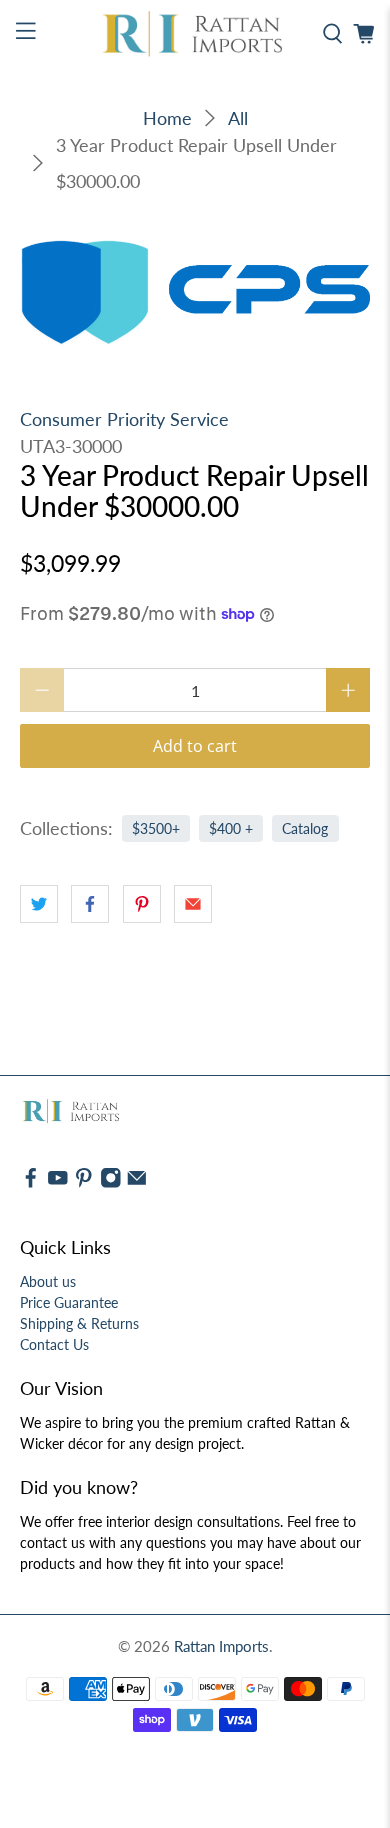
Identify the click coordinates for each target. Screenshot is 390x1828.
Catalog (305, 829)
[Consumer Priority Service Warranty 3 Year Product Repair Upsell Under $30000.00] (195, 292)
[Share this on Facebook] (90, 904)
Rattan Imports (221, 1646)
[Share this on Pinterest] (142, 904)
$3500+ (156, 829)
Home (167, 118)
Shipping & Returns (79, 1323)
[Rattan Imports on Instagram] (111, 1183)
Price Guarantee (69, 1302)
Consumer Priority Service (124, 419)
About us (48, 1281)
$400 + (231, 829)
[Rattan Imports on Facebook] (31, 1183)
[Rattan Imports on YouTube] (58, 1183)
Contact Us (54, 1344)
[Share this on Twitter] (39, 904)
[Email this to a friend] (193, 904)
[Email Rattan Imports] (137, 1183)
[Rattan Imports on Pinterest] (84, 1183)
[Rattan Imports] (195, 34)
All (238, 118)
